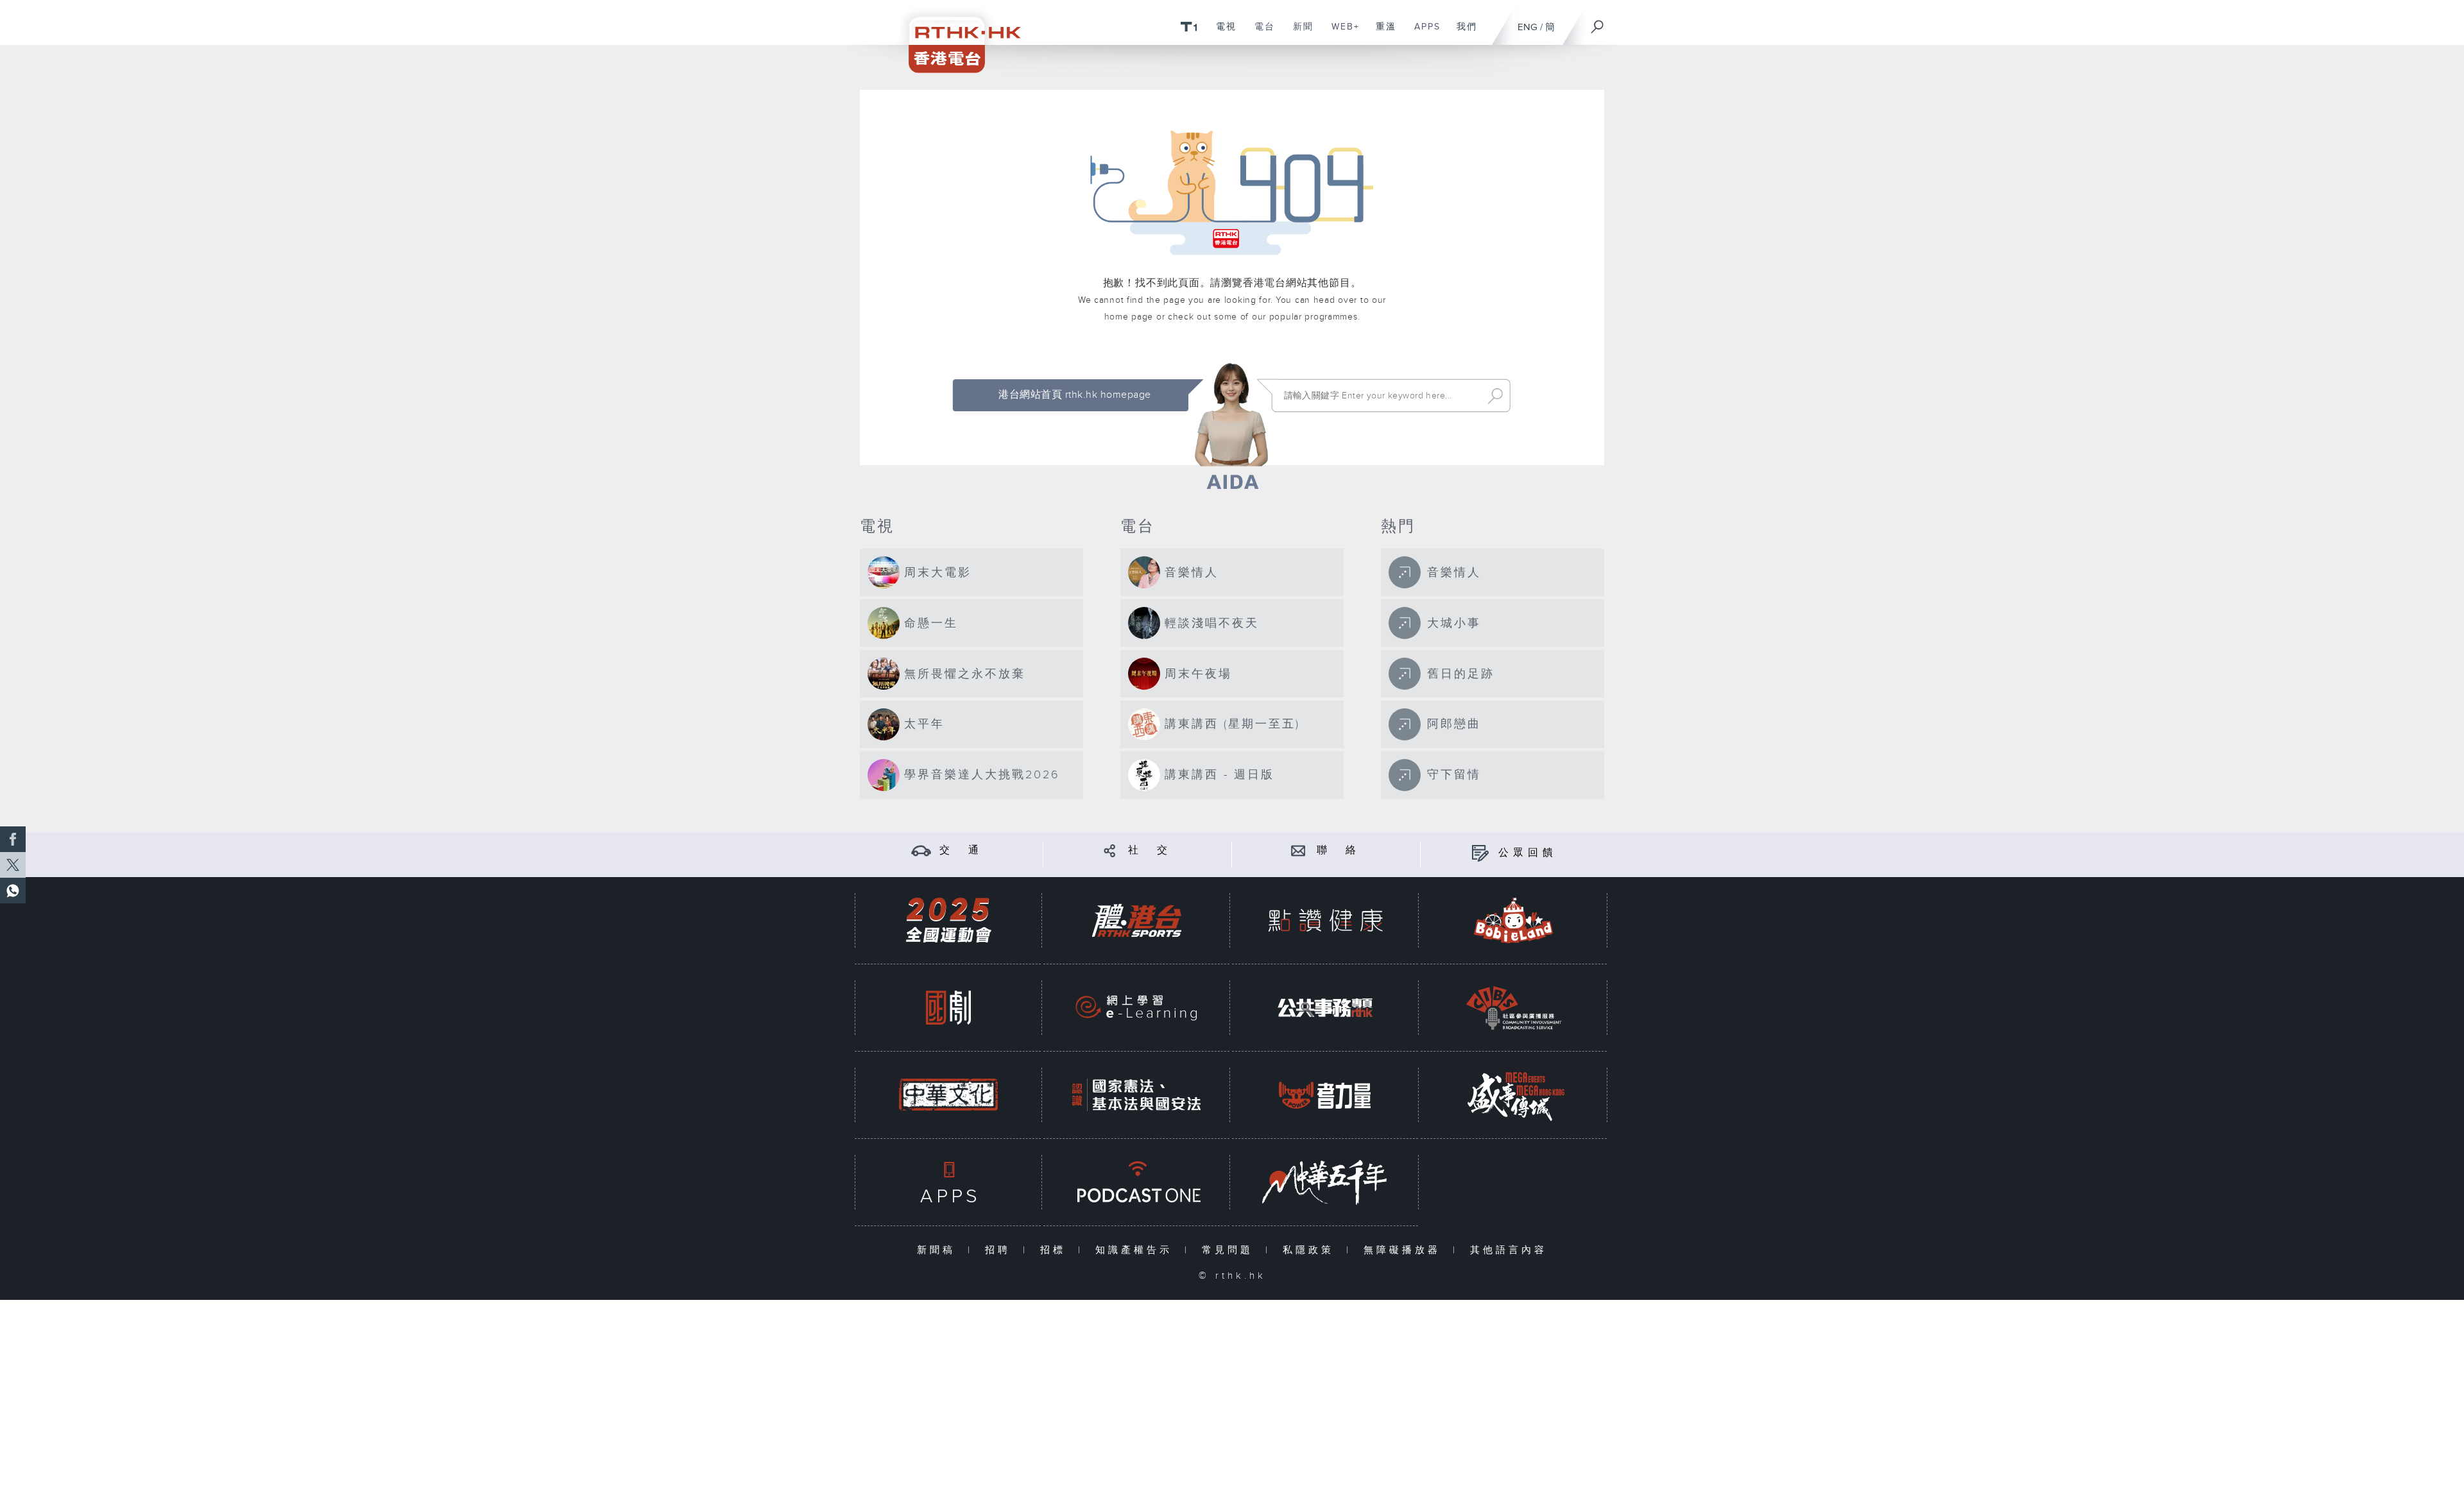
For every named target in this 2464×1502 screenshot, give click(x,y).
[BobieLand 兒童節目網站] (1514, 920)
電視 (1221, 33)
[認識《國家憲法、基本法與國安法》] (1136, 1095)
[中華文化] (948, 1095)
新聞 (1298, 33)
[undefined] (1189, 26)
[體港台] (1136, 920)
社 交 (1150, 850)
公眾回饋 (1528, 853)
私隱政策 (1311, 1250)
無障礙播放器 (1405, 1250)
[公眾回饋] (1480, 853)
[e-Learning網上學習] (1136, 1008)
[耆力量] (1325, 1095)
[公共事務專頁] (1325, 1008)
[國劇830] (948, 1008)
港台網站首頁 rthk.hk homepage (1074, 395)
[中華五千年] (1325, 1182)
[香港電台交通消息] (921, 850)
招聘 (1001, 1250)
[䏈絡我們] (1298, 850)
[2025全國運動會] (948, 920)
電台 (1260, 33)
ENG (1527, 27)
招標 (1056, 1250)
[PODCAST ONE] (1136, 1182)
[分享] (1110, 850)
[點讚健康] (1325, 920)
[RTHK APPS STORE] (948, 1182)
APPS (1423, 33)
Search (1495, 396)
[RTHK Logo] (956, 36)
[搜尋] (1598, 22)
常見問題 (1230, 1250)
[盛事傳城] (1514, 1095)
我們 (1462, 33)
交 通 (961, 850)
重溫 (1381, 33)
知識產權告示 (1137, 1250)
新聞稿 (939, 1250)
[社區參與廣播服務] (1514, 1008)
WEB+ (1341, 33)
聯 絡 (1339, 850)
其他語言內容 (1509, 1250)
